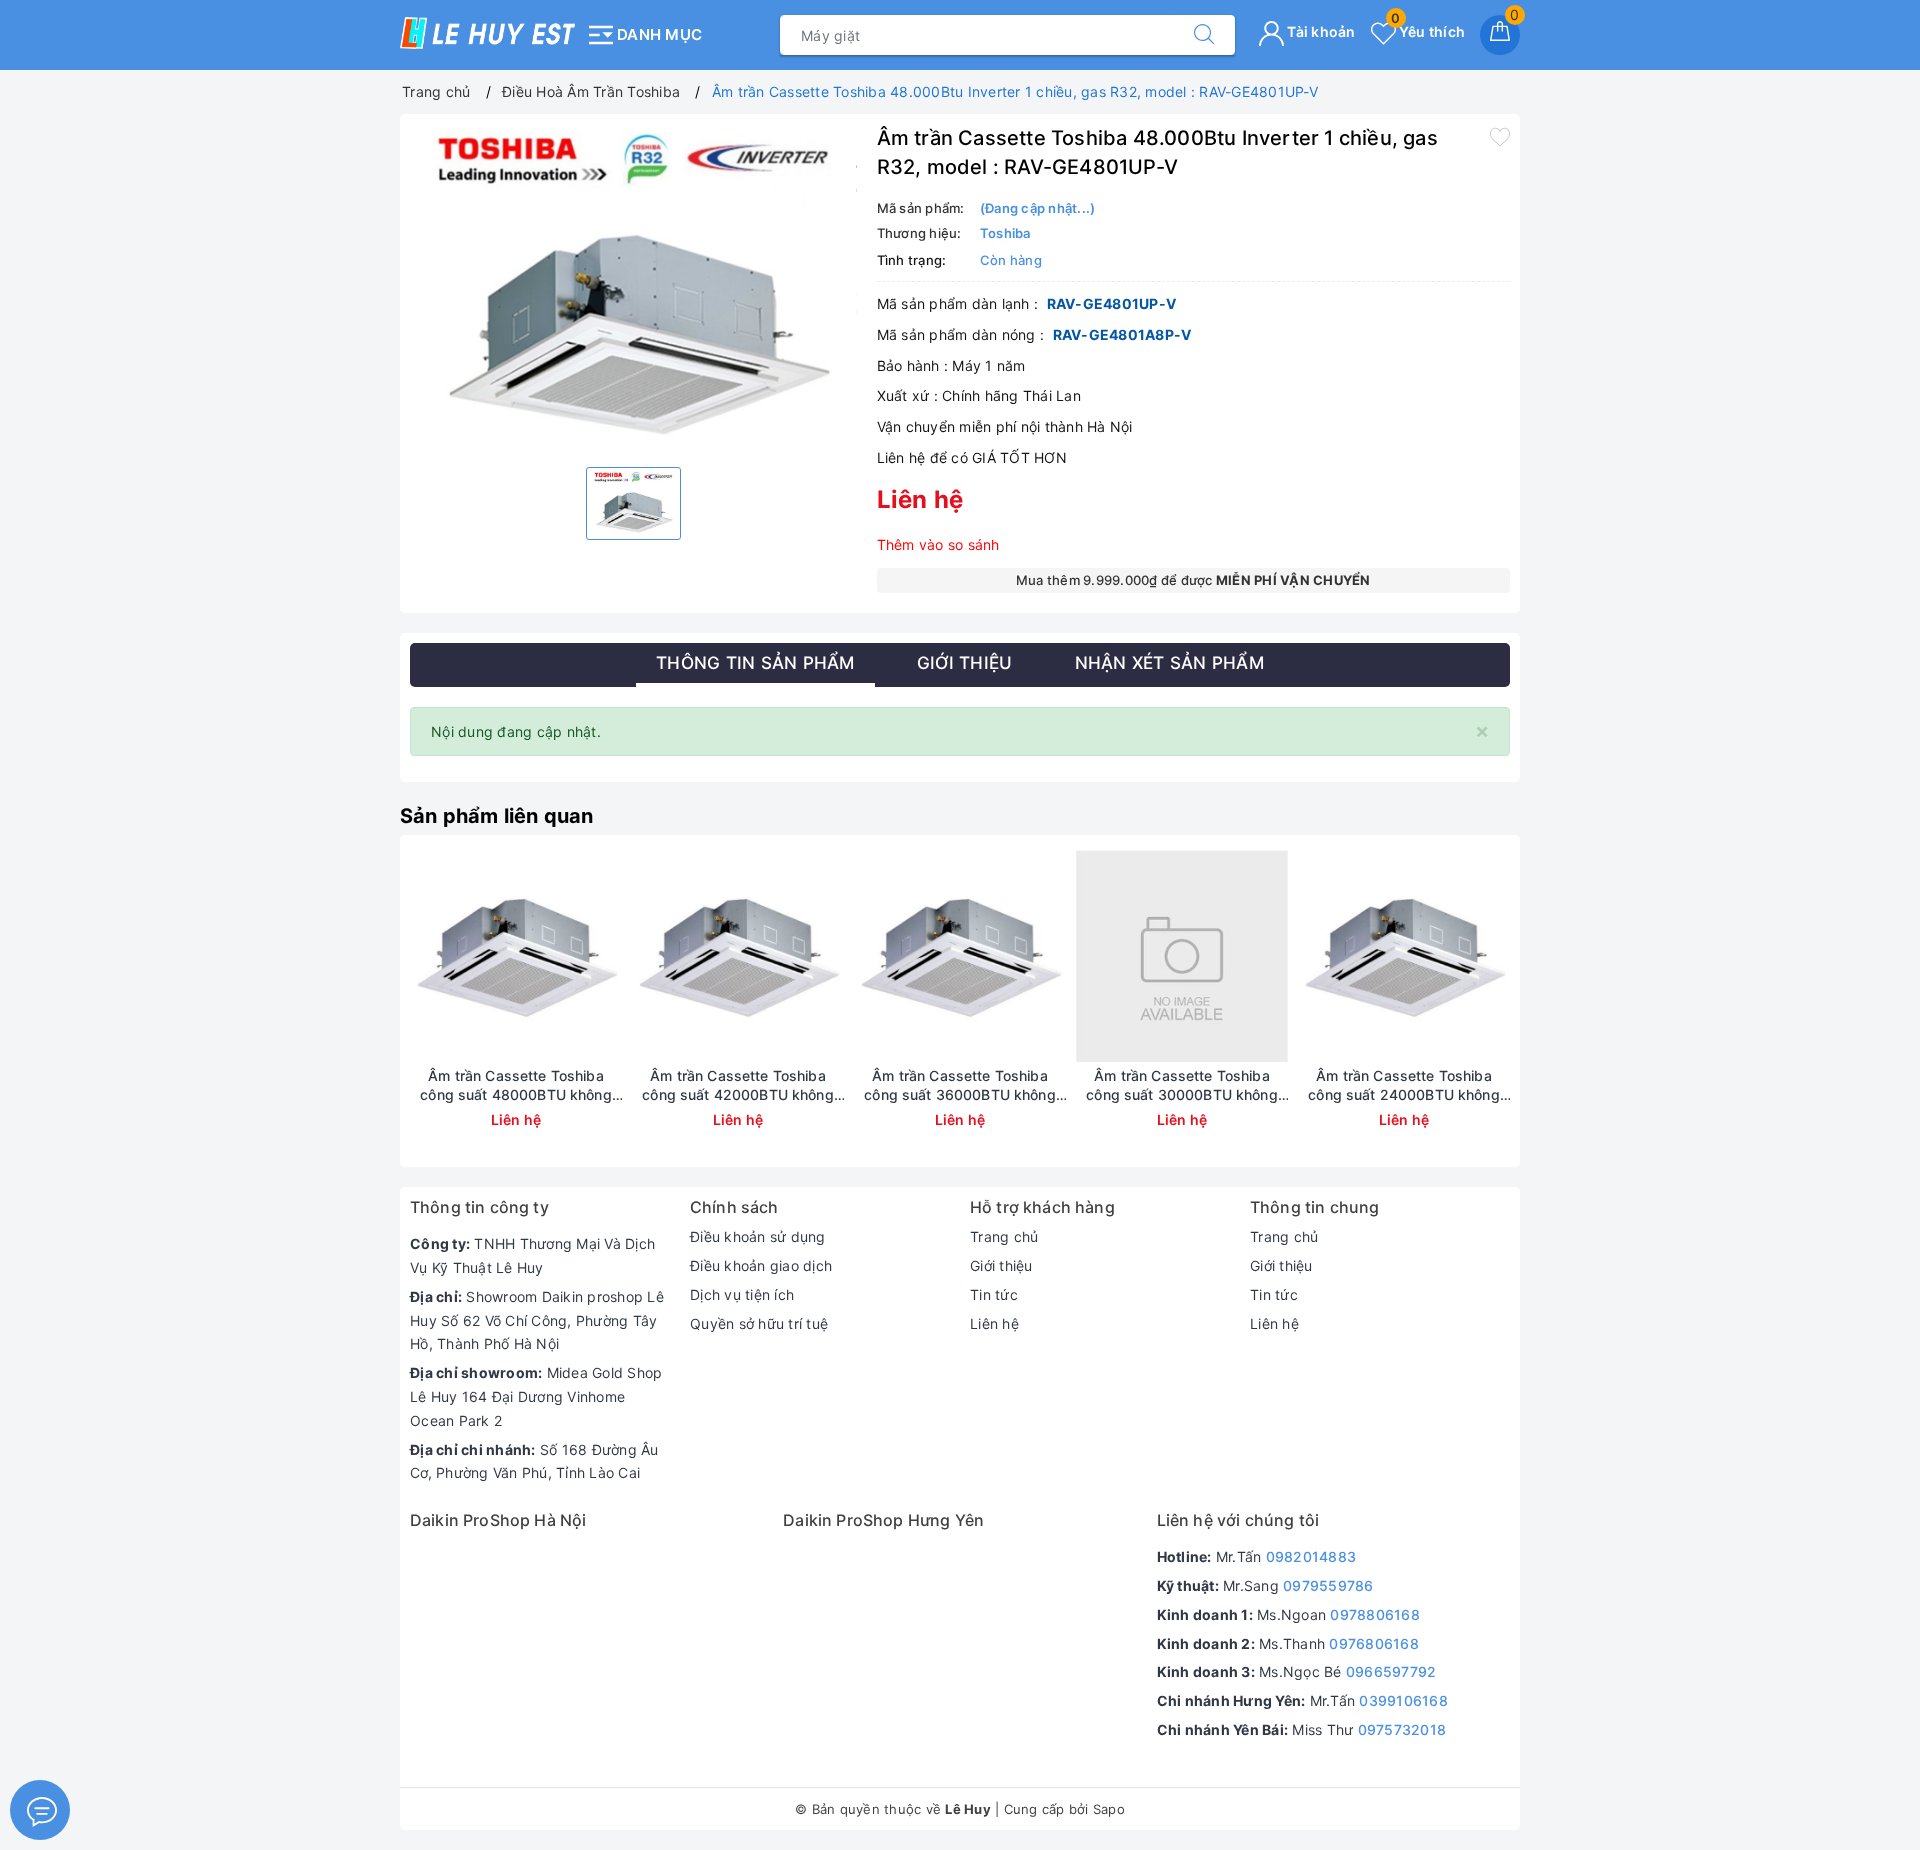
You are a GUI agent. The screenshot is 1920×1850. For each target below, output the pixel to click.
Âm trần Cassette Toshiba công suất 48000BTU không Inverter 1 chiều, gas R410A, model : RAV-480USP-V (515, 1085)
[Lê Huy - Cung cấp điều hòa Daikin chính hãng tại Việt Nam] (487, 33)
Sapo (1109, 1809)
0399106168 (1403, 1700)
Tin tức (994, 1294)
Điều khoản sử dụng (758, 1236)
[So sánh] (610, 956)
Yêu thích (1428, 31)
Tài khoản (1320, 31)
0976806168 (1374, 1643)
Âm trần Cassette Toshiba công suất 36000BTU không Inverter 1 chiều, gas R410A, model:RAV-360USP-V (959, 1085)
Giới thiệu (1001, 1265)
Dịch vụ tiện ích (742, 1294)
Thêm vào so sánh (938, 544)
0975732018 (1402, 1729)
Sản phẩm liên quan (497, 816)
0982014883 (1311, 1556)
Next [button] (1565, 1016)
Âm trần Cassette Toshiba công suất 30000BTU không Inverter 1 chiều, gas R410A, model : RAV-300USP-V (1181, 1085)
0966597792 (1391, 1671)
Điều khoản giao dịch (761, 1265)
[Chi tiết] (422, 956)
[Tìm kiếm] (1204, 35)
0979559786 (1328, 1585)
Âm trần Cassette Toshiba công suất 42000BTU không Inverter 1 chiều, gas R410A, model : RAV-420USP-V (737, 1085)
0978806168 (1375, 1614)
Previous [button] (355, 1016)
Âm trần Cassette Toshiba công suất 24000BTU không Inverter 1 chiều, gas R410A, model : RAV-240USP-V (1403, 1085)
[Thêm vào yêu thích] (1500, 136)
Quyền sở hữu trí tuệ (759, 1323)
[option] (633, 288)
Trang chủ (1004, 1236)
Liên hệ (994, 1323)
